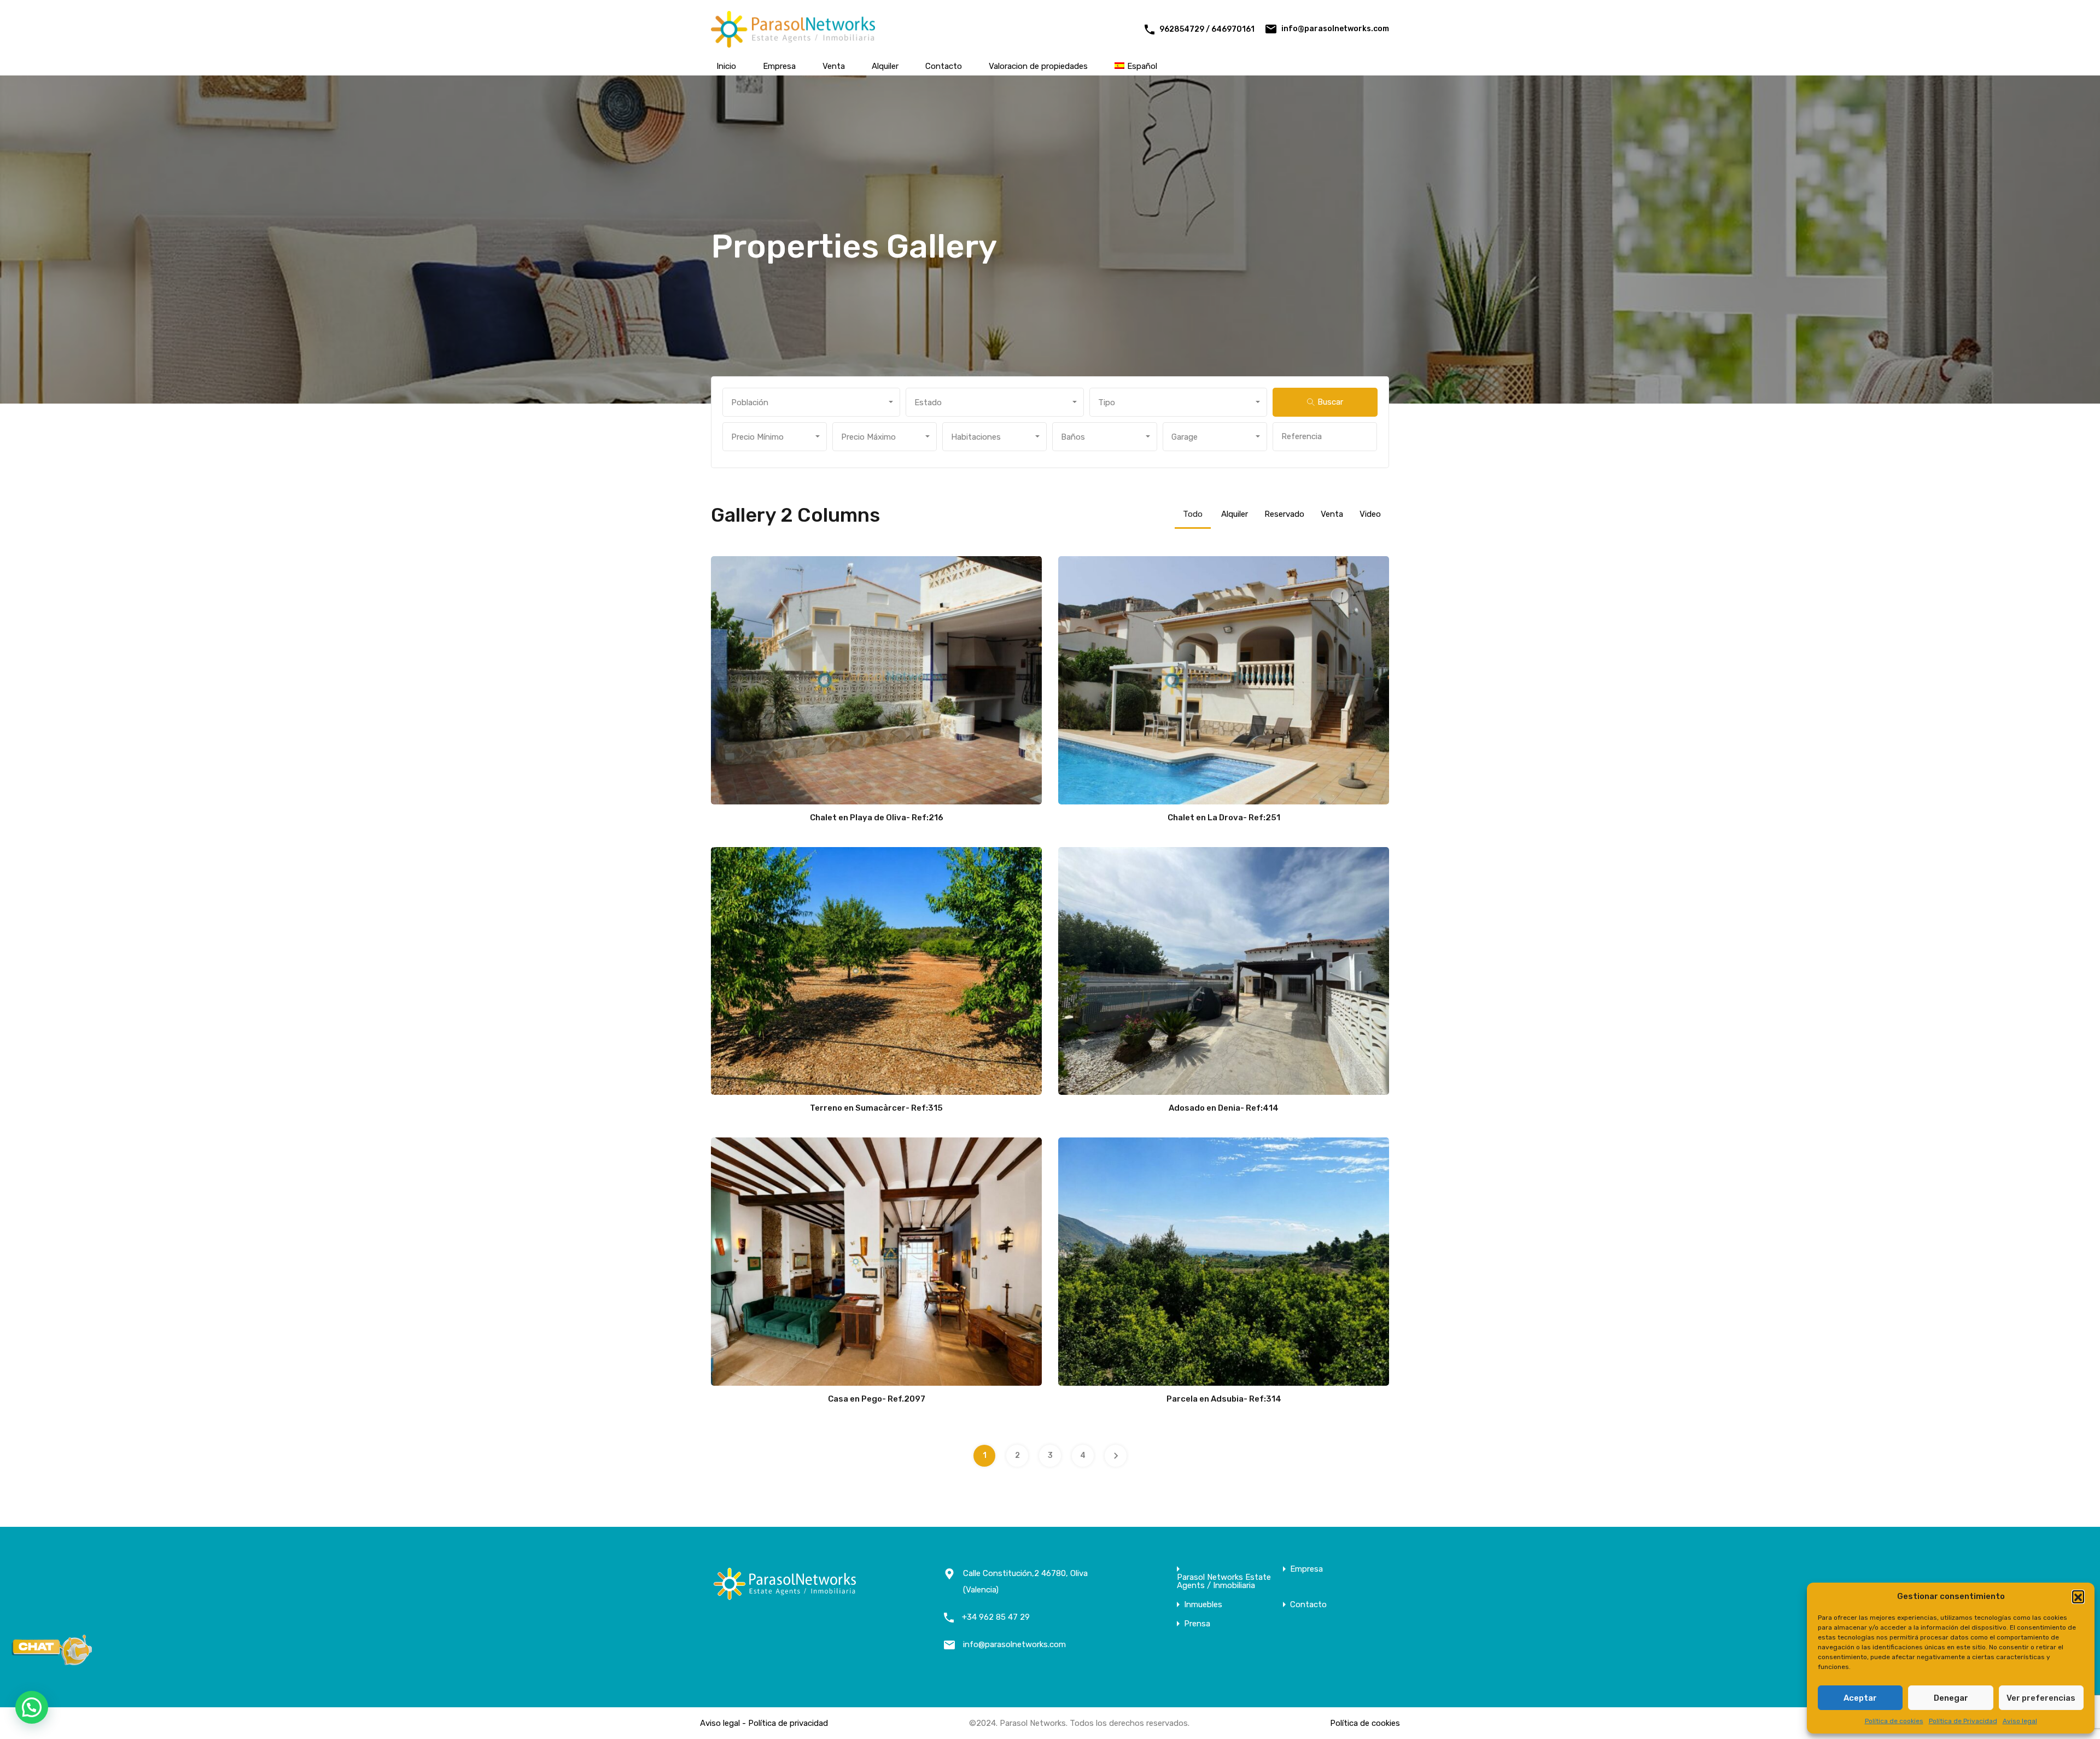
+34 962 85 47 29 (996, 1617)
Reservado (1284, 514)
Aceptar (1860, 1698)
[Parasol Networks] (793, 43)
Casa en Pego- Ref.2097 (877, 1399)
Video (1370, 514)
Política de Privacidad (1963, 1721)
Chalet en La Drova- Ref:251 (1224, 818)
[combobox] (811, 402)
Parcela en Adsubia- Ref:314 (1224, 1399)
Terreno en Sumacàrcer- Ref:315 (876, 1108)
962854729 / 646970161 (1207, 29)
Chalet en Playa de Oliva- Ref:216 (877, 818)
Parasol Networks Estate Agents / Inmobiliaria (1224, 1582)
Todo (1193, 514)
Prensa (1197, 1624)
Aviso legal (2020, 1721)
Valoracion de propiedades (1038, 66)
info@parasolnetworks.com (1335, 29)
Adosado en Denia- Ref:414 (1224, 1108)
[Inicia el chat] (52, 1662)
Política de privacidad (788, 1723)
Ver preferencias (2041, 1698)
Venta (834, 66)
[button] (2078, 1596)
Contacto (944, 66)
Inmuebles (1203, 1605)
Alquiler (885, 66)
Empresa (779, 66)
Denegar (1951, 1698)
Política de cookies (1894, 1721)
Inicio (726, 66)
